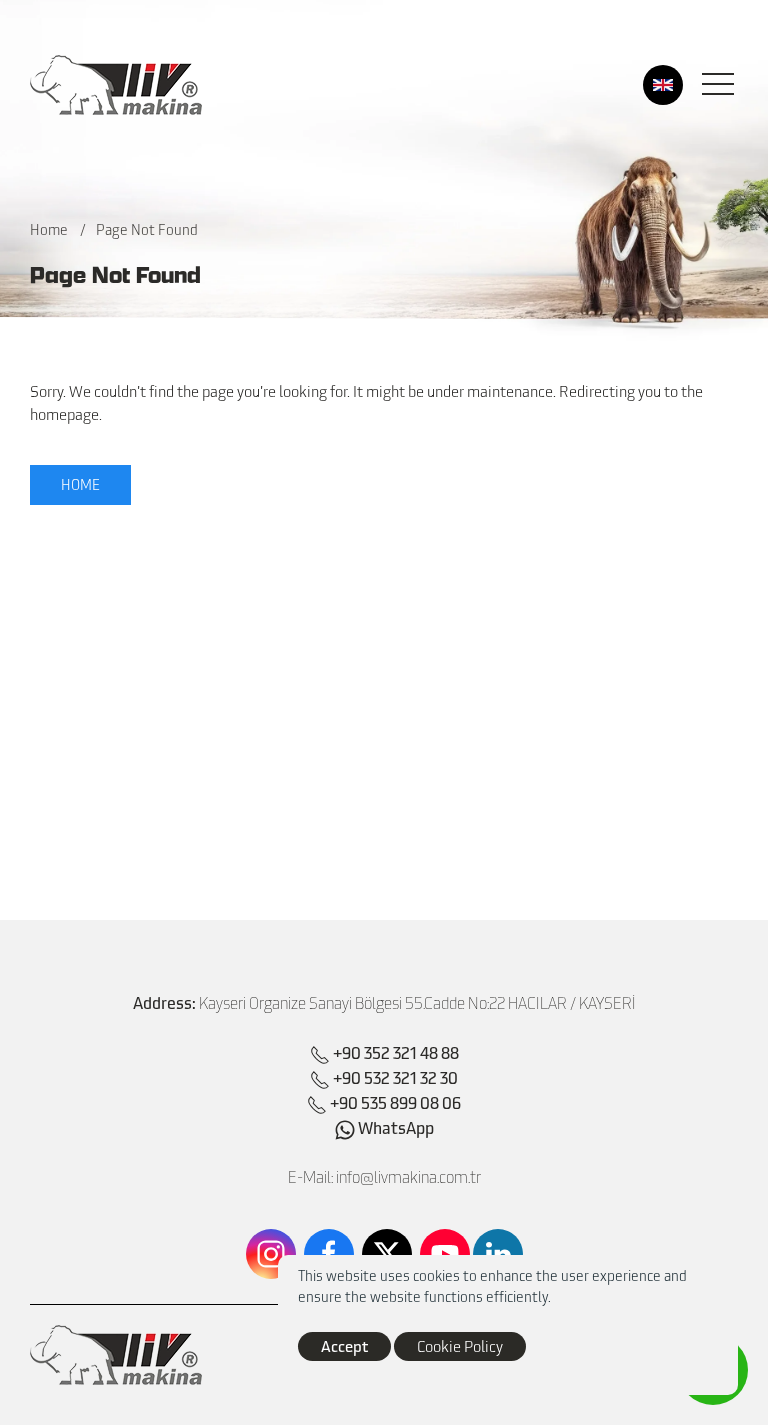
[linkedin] (498, 1254)
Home (49, 229)
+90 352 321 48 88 (396, 1052)
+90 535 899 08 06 (395, 1102)
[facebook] (329, 1254)
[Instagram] (271, 1254)
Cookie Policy (460, 1346)
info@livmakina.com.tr (408, 1177)
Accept (344, 1345)
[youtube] (445, 1254)
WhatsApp (394, 1127)
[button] (718, 85)
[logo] (116, 85)
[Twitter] (387, 1254)
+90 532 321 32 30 (395, 1077)
